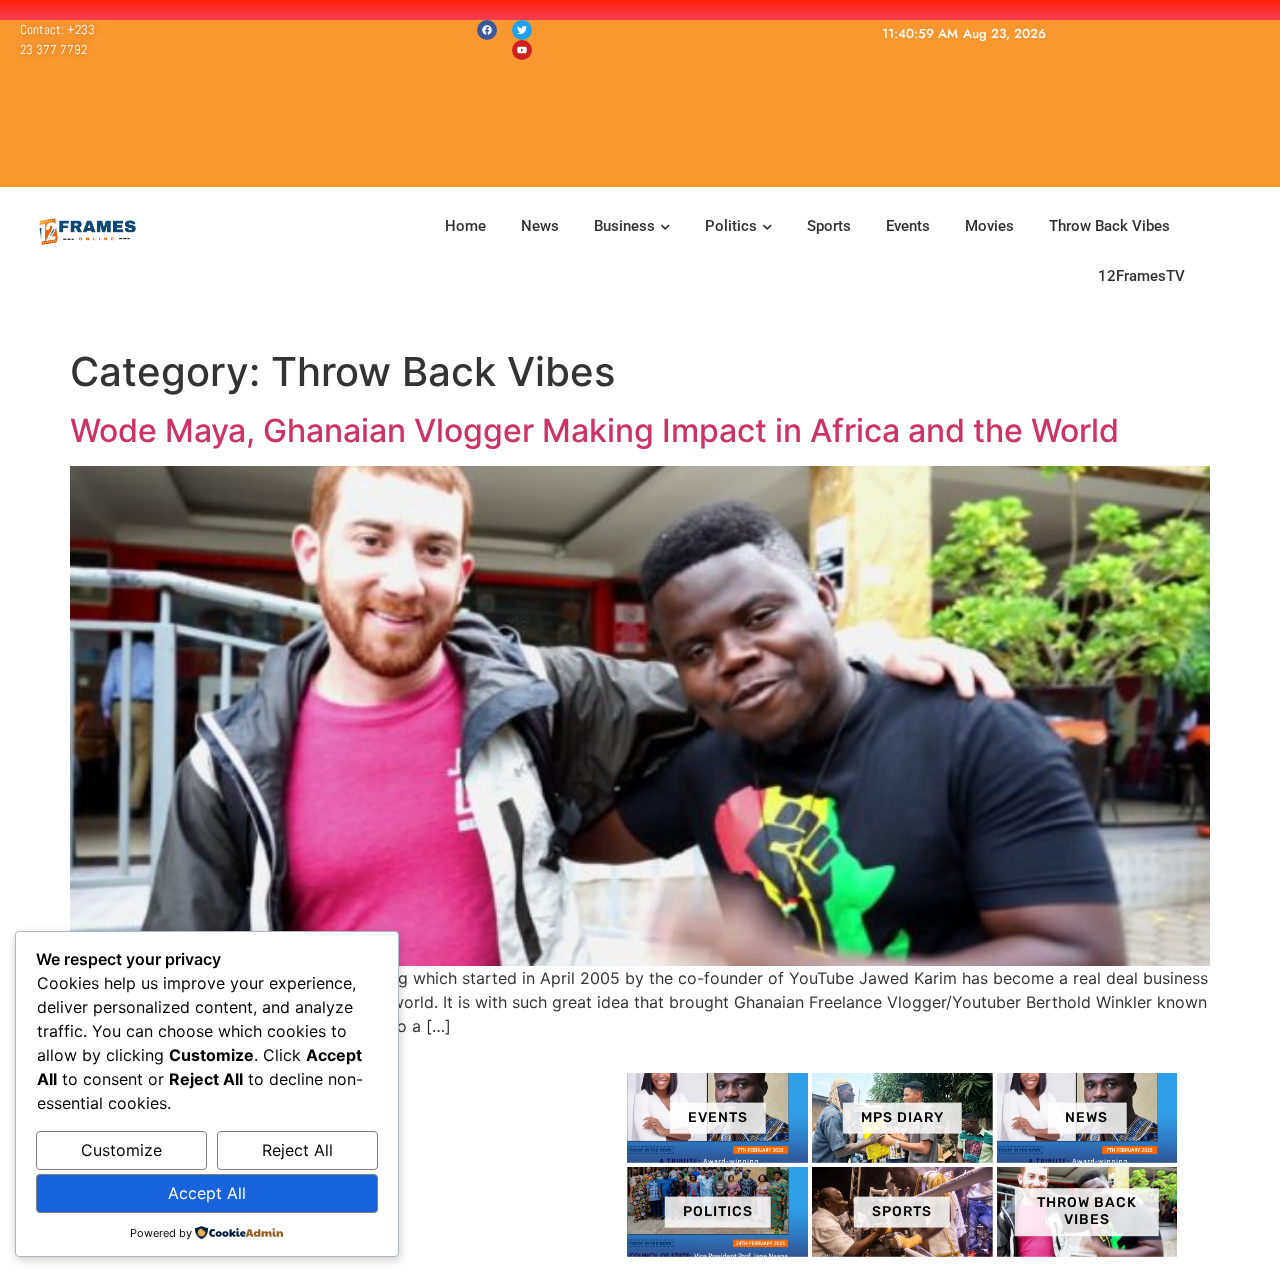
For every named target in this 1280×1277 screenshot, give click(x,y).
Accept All (207, 1193)
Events (908, 226)
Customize (121, 1150)
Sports (829, 226)
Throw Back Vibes (1109, 226)
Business (624, 226)
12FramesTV (1141, 276)
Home (463, 226)
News (540, 226)
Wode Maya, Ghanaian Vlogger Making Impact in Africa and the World (594, 430)
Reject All (297, 1150)
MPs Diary (902, 1116)
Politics (731, 226)
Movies (989, 226)
